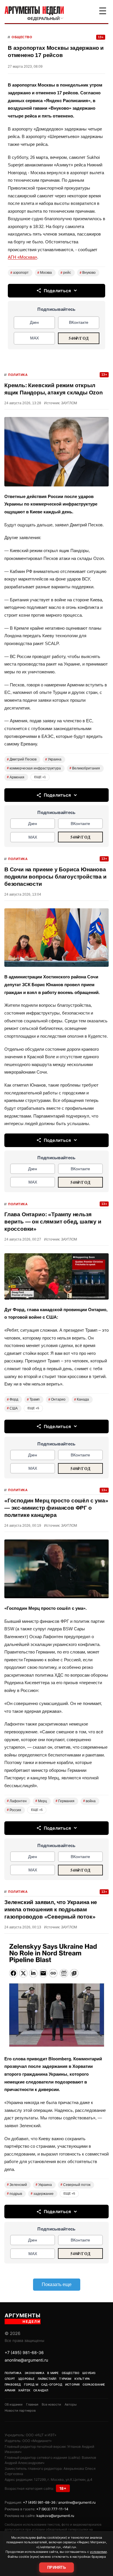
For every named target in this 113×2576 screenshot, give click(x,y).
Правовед (13, 2384)
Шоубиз (89, 2373)
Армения (16, 777)
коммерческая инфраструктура (34, 768)
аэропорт (20, 273)
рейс (66, 273)
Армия (10, 2390)
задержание (42, 2194)
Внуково (88, 273)
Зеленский (17, 2185)
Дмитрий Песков (22, 759)
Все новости (51, 2404)
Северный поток (75, 2185)
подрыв (14, 2194)
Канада (82, 1399)
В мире (53, 2373)
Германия (65, 1801)
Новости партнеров (20, 2410)
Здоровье (26, 2379)
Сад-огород (52, 2384)
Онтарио (57, 1399)
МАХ (34, 338)
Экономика (35, 2373)
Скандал (41, 2390)
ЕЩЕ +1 (40, 777)
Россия (14, 1810)
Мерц (41, 1801)
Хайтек (24, 2390)
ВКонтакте (79, 322)
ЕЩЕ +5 (33, 1408)
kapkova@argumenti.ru (55, 2516)
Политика (18, 375)
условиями (98, 2552)
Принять (57, 2567)
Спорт (10, 2379)
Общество (22, 37)
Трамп (33, 1399)
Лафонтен (17, 1801)
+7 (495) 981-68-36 (24, 2352)
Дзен (34, 322)
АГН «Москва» (22, 257)
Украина (53, 759)
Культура (82, 2379)
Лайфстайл (47, 2379)
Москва (45, 273)
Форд (13, 1399)
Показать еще (57, 2284)
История (72, 2384)
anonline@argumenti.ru (26, 2360)
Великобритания (85, 768)
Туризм (65, 2379)
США (12, 1408)
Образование (94, 2384)
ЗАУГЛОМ (69, 403)
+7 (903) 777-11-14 (52, 2509)
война (89, 1801)
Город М (31, 2384)
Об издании (14, 2404)
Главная (32, 2404)
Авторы (71, 2404)
